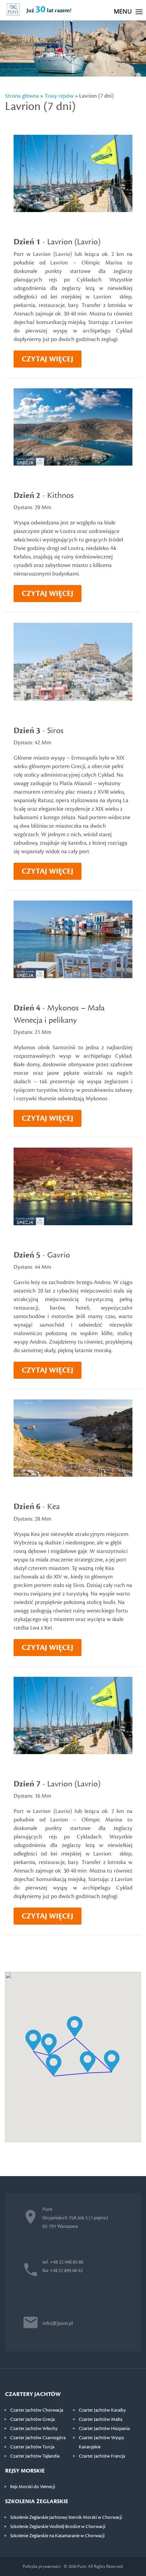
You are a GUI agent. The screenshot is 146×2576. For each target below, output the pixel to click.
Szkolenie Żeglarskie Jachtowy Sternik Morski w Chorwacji (66, 2517)
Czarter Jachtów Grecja (32, 2419)
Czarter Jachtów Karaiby (102, 2410)
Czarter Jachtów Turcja (32, 2447)
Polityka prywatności (42, 2566)
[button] (54, 2065)
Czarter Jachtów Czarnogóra (38, 2438)
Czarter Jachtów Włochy (34, 2429)
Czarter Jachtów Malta (101, 2419)
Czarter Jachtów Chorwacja (37, 2410)
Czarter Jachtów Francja (102, 2456)
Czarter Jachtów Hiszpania (104, 2429)
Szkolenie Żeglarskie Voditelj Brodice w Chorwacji (58, 2527)
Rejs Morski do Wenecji (33, 2487)
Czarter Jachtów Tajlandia (35, 2456)
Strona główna (22, 96)
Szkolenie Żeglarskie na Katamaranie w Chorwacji (57, 2536)
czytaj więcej (48, 359)
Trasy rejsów (59, 96)
